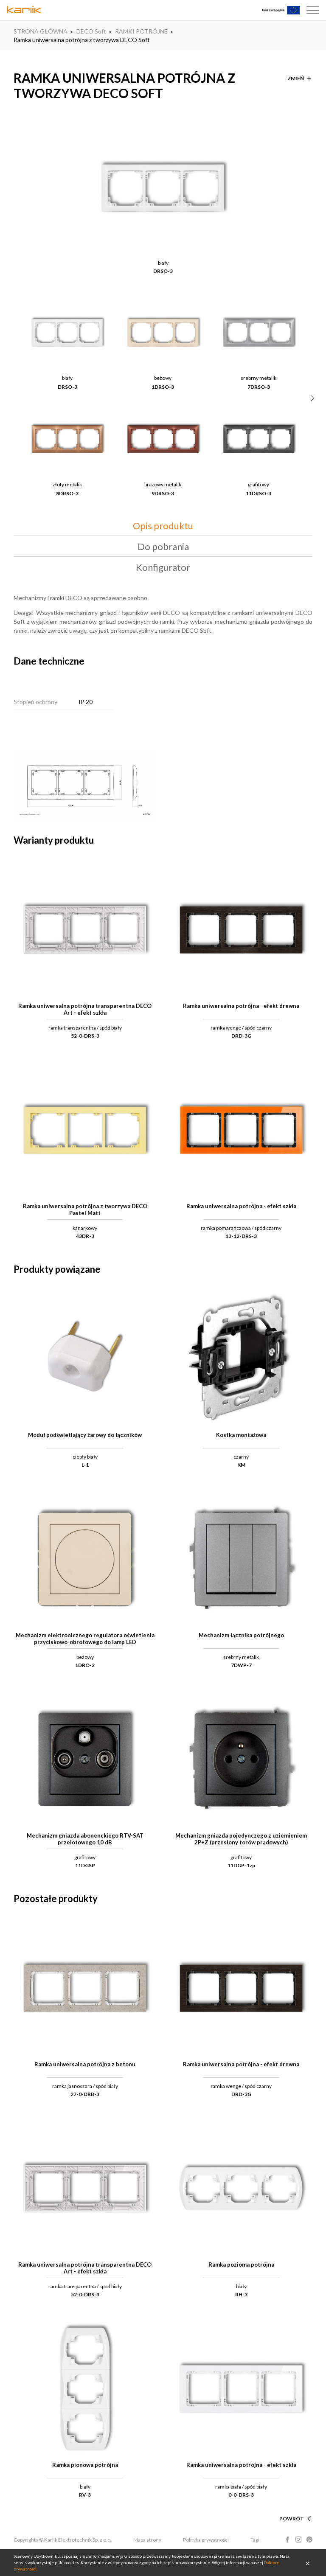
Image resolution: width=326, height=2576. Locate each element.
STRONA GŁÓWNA (41, 31)
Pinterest (309, 2540)
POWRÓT (292, 2518)
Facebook (287, 2540)
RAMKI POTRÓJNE (141, 31)
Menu (313, 10)
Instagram (298, 2540)
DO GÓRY (292, 2508)
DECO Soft (91, 31)
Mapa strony (147, 2540)
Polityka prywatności (206, 2540)
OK (308, 2563)
